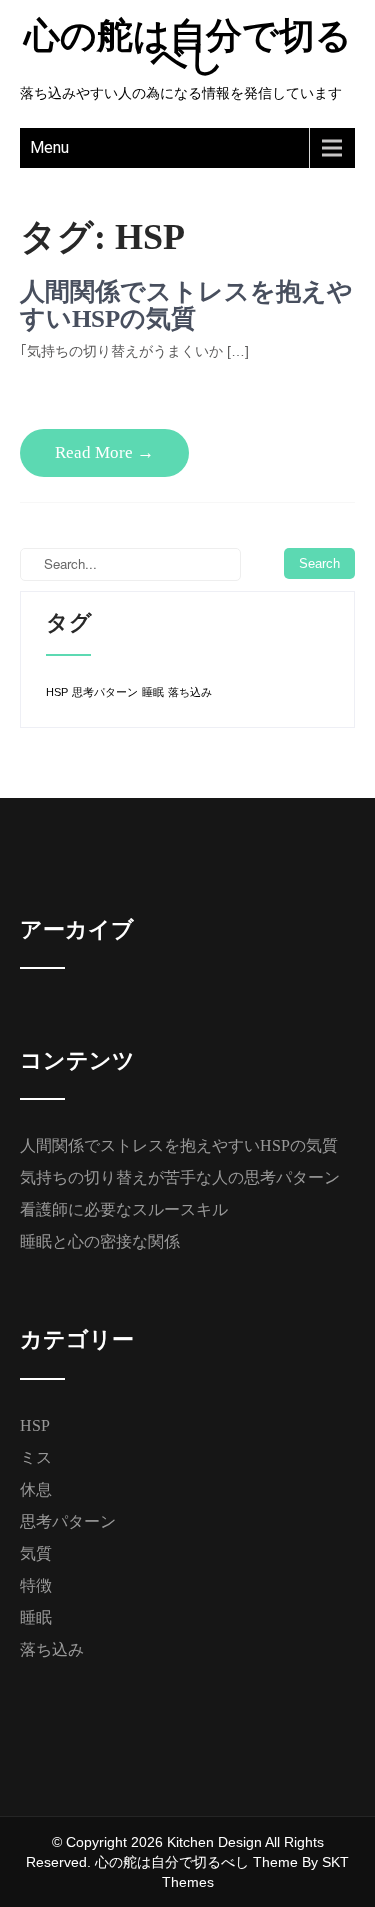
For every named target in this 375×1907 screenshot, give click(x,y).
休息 (36, 1489)
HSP (57, 692)
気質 (36, 1553)
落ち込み (190, 692)
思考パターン (105, 692)
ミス (36, 1457)
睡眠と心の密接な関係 (100, 1241)
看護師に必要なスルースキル (124, 1209)
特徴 (36, 1585)
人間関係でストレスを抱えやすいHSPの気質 (186, 305)
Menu (49, 147)
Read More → (104, 452)
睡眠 (153, 692)
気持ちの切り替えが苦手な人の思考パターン (180, 1177)
